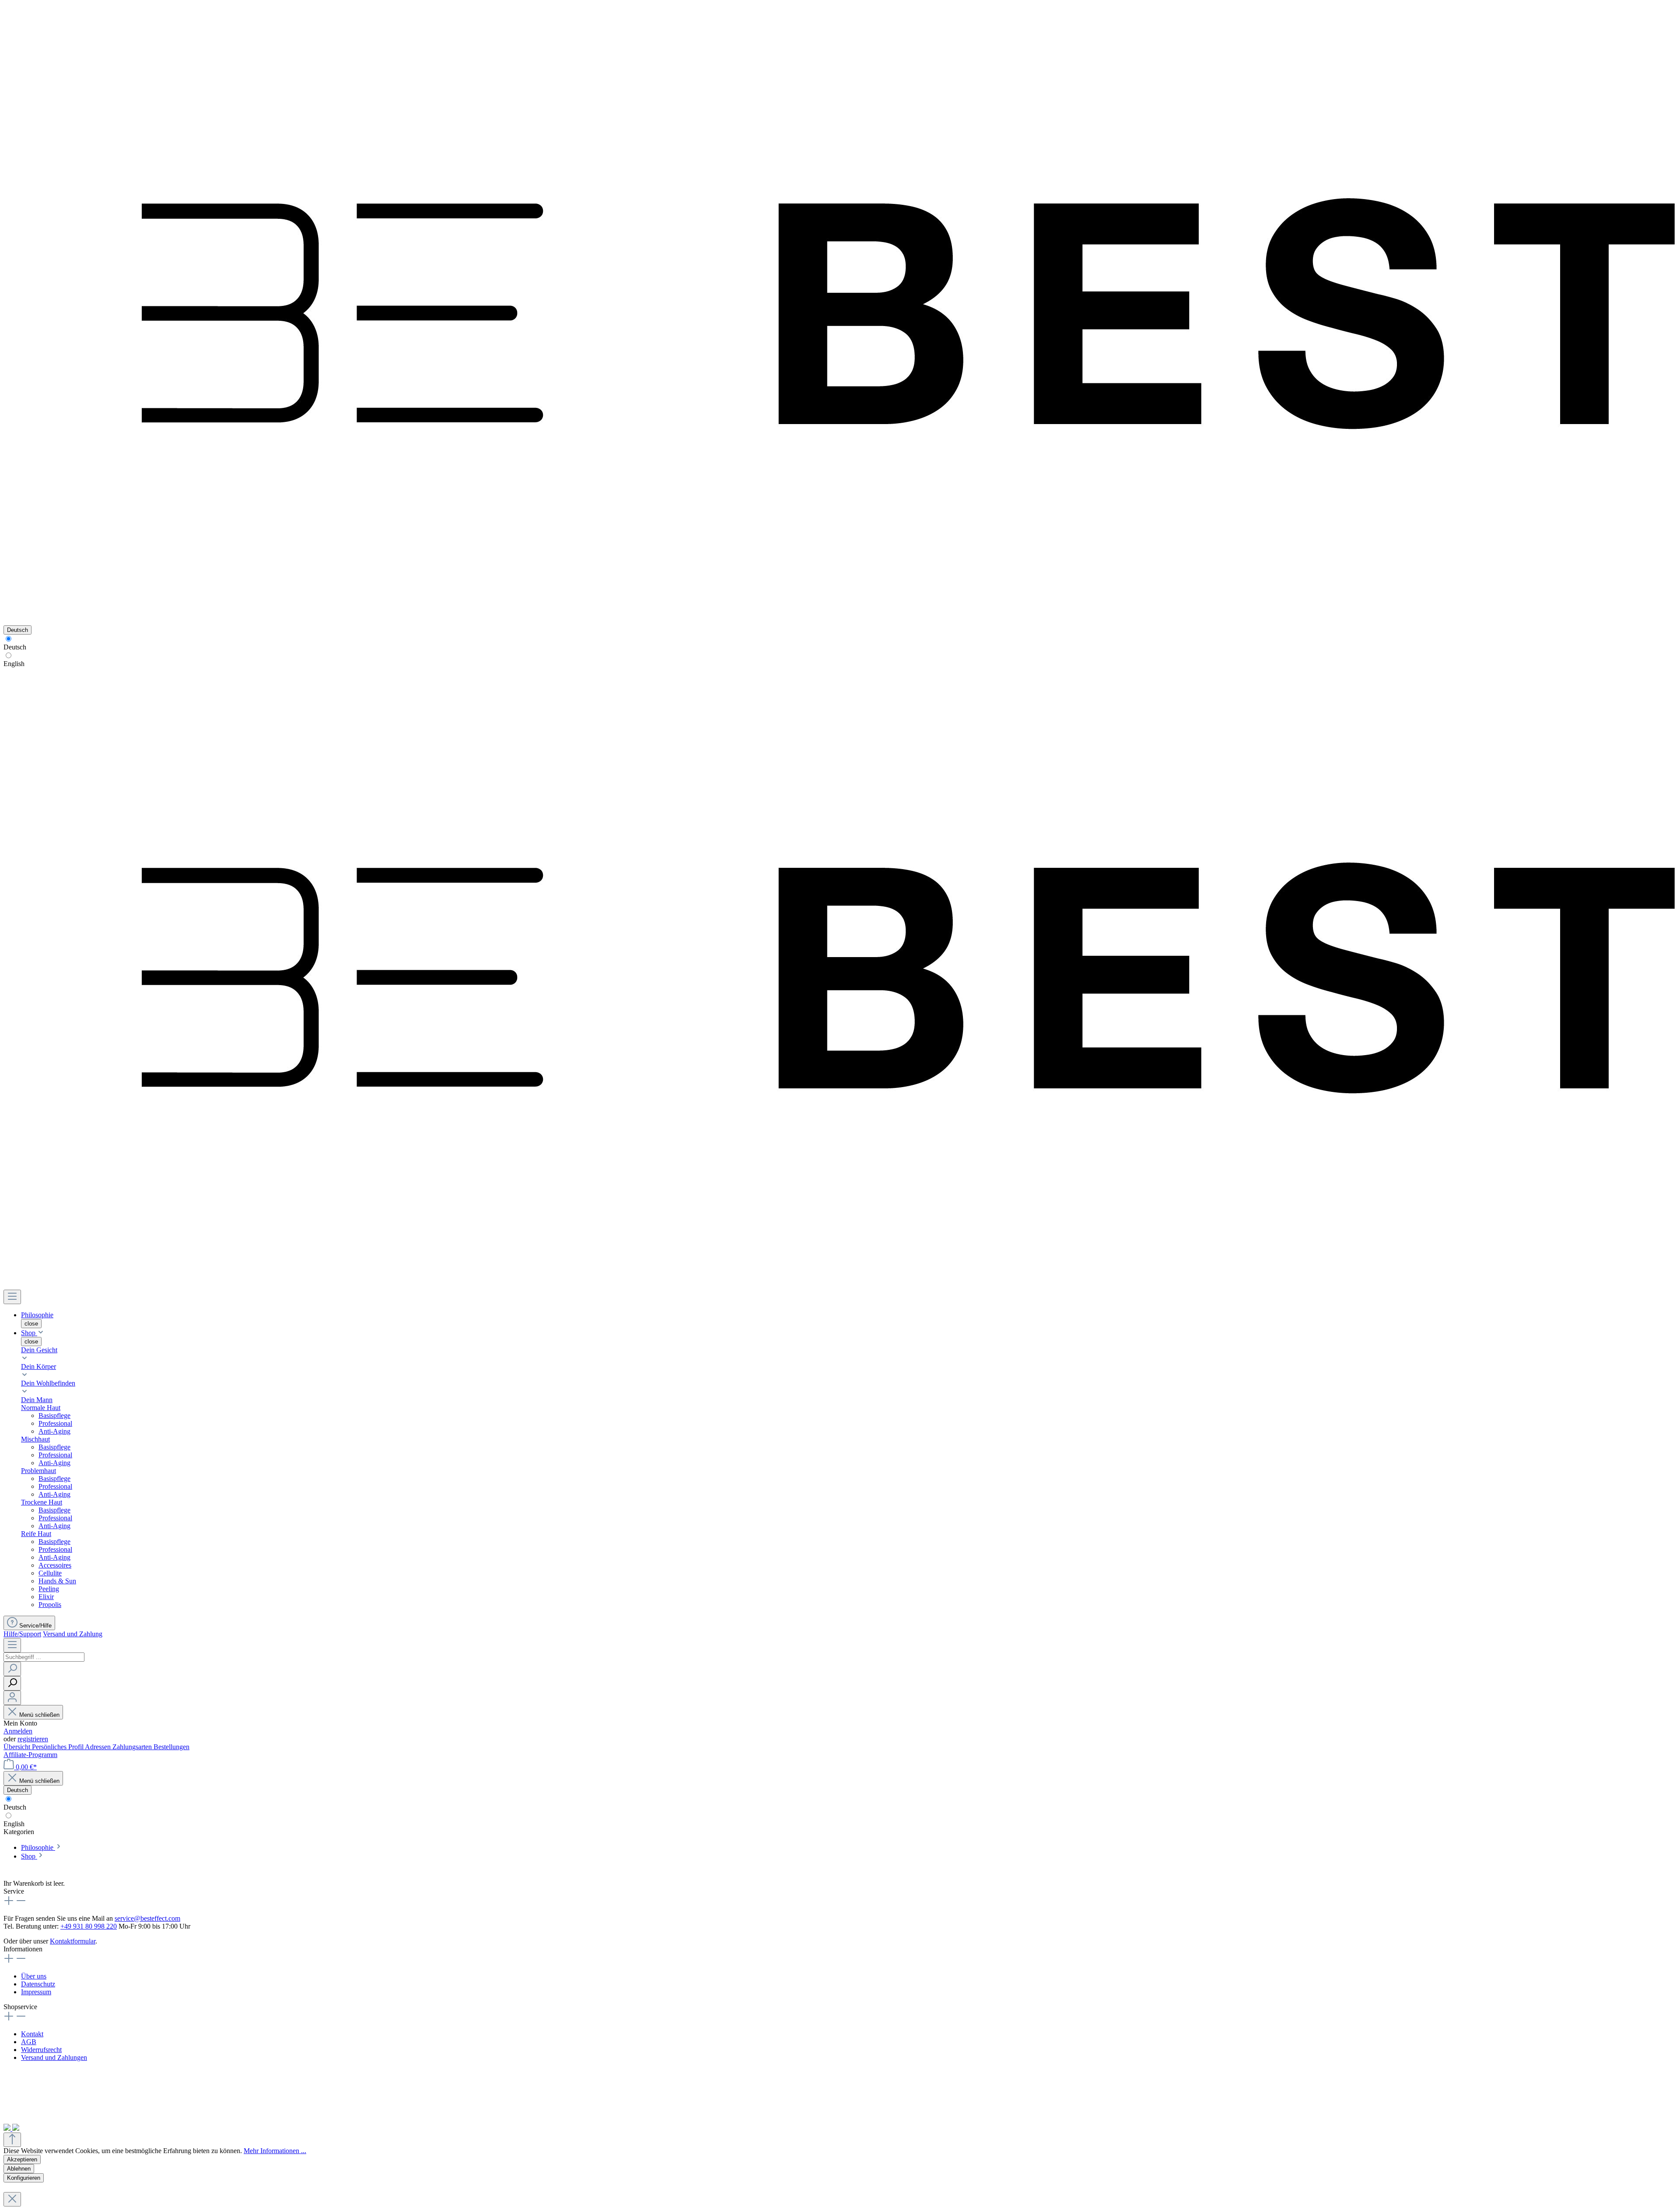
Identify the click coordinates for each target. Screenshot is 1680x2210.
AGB (29, 2042)
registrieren (33, 1739)
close (31, 1324)
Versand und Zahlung (73, 1634)
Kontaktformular (73, 1941)
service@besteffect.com (147, 1918)
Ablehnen (19, 2169)
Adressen (99, 1747)
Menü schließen (39, 1715)
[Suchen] (12, 1669)
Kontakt (32, 2034)
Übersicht (18, 1747)
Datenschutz (38, 1984)
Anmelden (18, 1731)
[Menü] (12, 1297)
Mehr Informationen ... (275, 2151)
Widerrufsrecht (41, 2050)
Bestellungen (171, 1747)
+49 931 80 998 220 (89, 1926)
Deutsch (15, 647)
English (14, 664)
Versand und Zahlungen (54, 2057)
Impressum (36, 1992)
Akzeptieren (22, 2159)
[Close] (12, 2199)
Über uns (34, 1976)
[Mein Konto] (12, 1698)
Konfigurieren (24, 2178)
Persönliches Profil (58, 1747)
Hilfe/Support (22, 1634)
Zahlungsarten (133, 1747)
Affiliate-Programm (30, 1755)
